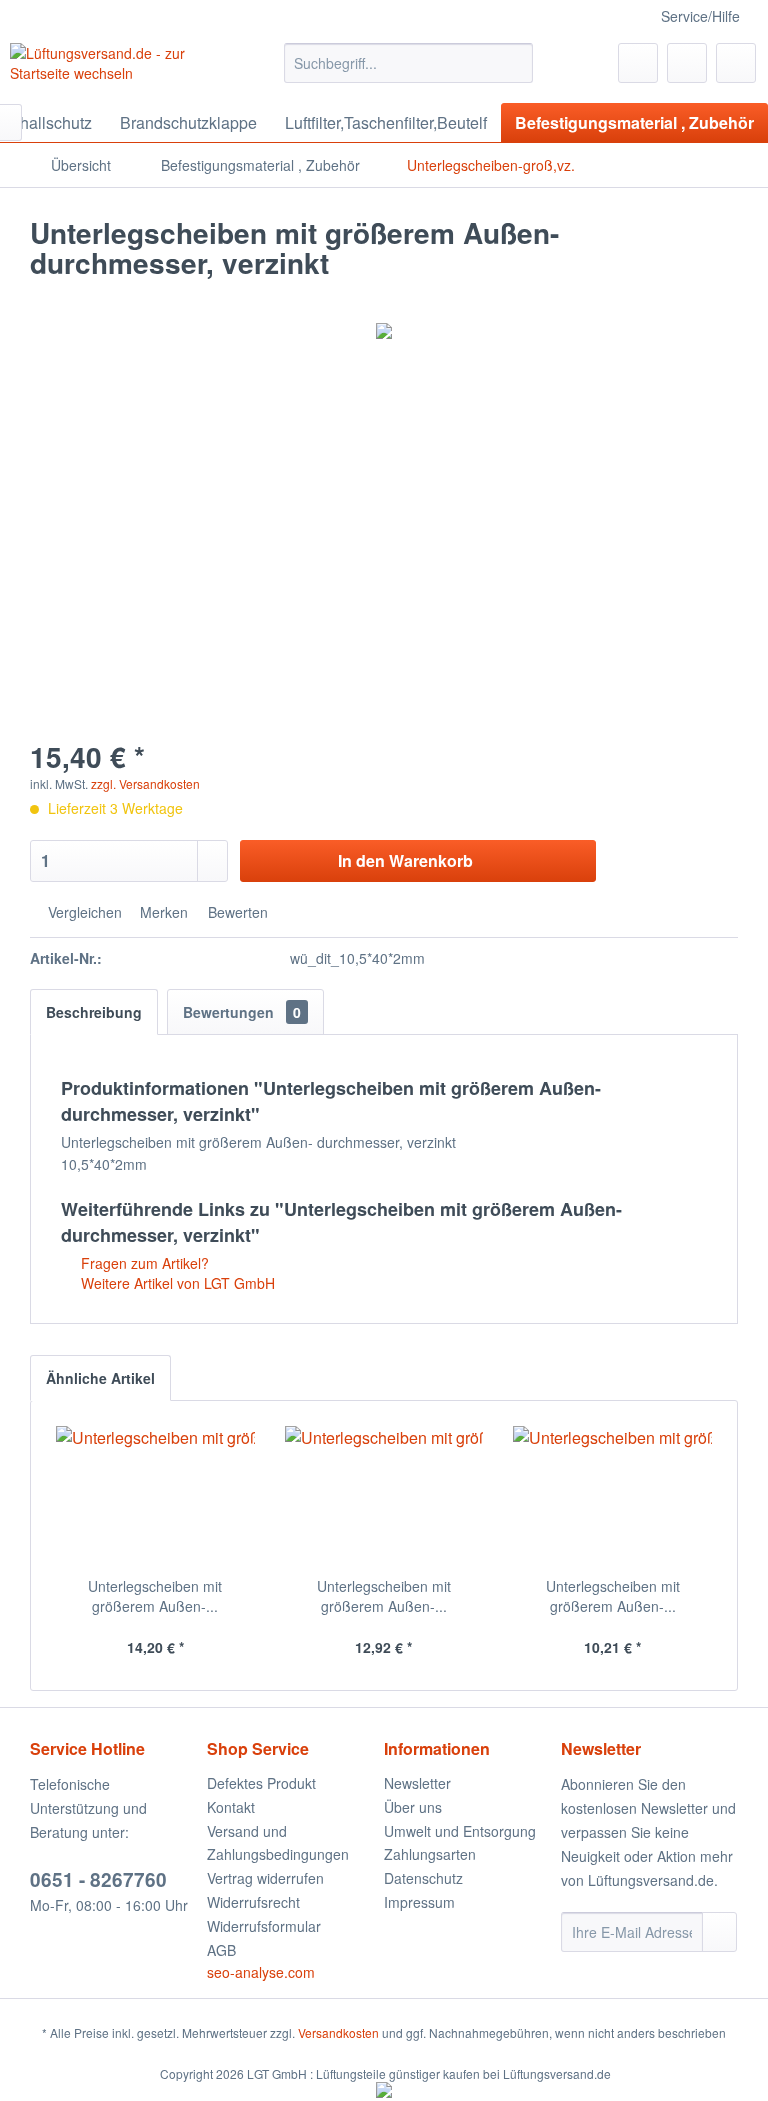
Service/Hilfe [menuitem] (700, 16)
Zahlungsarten (430, 1854)
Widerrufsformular (264, 1926)
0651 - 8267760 (98, 1879)
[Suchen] (514, 63)
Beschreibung (94, 1012)
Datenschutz (423, 1878)
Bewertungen (242, 1012)
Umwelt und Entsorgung (460, 1831)
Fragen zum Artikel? (143, 1263)
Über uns (413, 1807)
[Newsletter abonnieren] (719, 1932)
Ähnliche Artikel (100, 1378)
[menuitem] (409, 63)
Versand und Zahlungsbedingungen (278, 1843)
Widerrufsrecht (253, 1902)
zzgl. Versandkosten (145, 783)
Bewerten (236, 912)
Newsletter (417, 1783)
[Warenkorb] (736, 63)
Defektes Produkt (261, 1783)
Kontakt (231, 1807)
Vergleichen (83, 912)
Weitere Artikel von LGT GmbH (176, 1283)
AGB (221, 1950)
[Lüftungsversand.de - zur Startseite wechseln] (116, 68)
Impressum (419, 1902)
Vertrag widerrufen (265, 1878)
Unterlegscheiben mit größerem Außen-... (155, 1596)
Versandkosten (338, 2032)
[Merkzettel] (638, 63)
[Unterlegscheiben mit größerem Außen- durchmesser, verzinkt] (155, 1496)
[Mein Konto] (687, 63)
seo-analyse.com (261, 1972)
